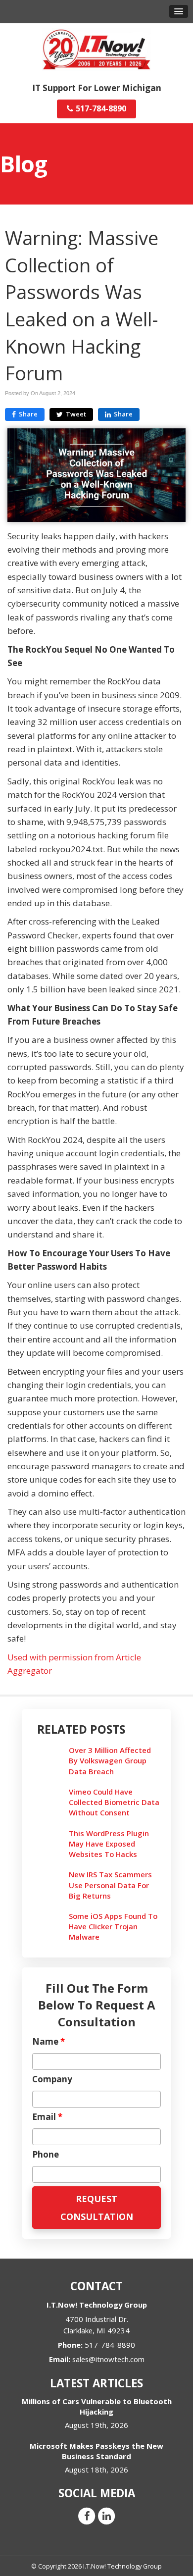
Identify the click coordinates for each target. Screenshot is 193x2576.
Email (47, 2117)
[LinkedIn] (106, 2515)
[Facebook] (87, 2515)
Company (52, 2079)
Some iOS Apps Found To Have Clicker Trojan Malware (113, 1926)
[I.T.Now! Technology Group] (96, 49)
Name (48, 2042)
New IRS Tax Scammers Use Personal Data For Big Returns (110, 1885)
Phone (46, 2155)
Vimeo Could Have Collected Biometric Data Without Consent (114, 1802)
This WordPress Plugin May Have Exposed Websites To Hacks (109, 1844)
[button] (179, 11)
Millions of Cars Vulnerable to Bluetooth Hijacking (97, 2406)
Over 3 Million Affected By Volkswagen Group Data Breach (110, 1760)
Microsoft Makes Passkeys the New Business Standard (96, 2451)
